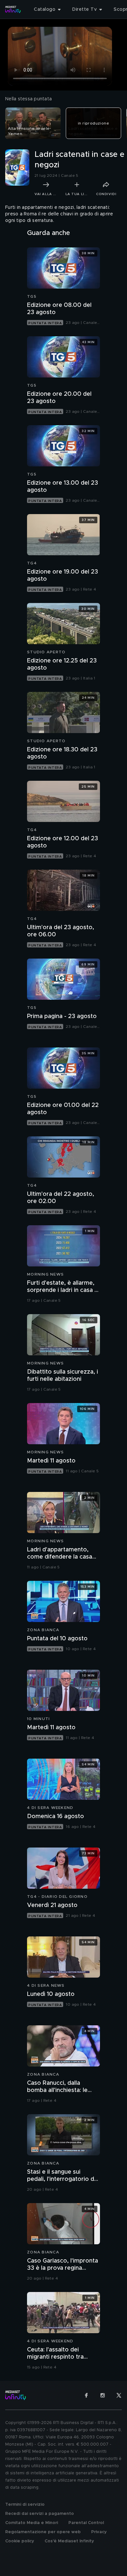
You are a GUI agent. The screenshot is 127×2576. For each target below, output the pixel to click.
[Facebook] (86, 2395)
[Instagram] (103, 2395)
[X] (119, 2395)
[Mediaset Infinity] (13, 9)
